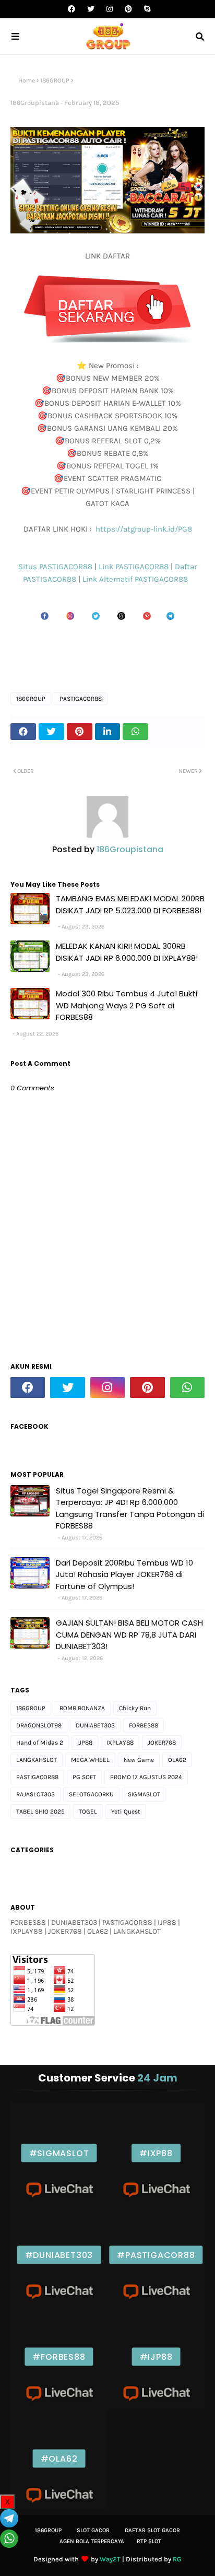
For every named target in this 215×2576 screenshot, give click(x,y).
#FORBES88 (59, 2357)
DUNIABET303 (95, 1725)
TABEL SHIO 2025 (40, 1812)
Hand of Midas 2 (40, 1743)
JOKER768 (162, 1743)
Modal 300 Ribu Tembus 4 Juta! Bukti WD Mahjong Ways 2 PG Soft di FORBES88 (127, 1005)
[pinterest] (128, 9)
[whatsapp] (187, 1387)
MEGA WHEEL (90, 1760)
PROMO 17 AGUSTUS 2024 (146, 1777)
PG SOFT (84, 1777)
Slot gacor (93, 2530)
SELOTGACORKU (91, 1794)
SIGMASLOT (144, 1794)
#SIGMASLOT (59, 2153)
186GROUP (55, 80)
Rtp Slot (149, 2541)
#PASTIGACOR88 (156, 2255)
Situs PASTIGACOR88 (56, 567)
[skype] (146, 9)
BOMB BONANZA (82, 1708)
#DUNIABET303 (59, 2255)
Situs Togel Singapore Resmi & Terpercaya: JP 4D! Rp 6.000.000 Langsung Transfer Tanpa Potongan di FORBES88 (130, 1508)
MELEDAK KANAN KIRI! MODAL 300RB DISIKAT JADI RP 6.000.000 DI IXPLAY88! (127, 952)
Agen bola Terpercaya (92, 2541)
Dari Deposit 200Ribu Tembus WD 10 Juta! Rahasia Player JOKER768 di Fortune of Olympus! (124, 1574)
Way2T (110, 2559)
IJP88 (85, 1743)
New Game (139, 1760)
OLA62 (177, 1760)
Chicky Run (135, 1708)
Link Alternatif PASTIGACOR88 (137, 579)
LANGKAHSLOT (37, 1760)
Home (27, 80)
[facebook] (71, 9)
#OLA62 (59, 2459)
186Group (48, 2530)
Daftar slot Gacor (152, 2530)
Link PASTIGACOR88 (135, 567)
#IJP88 (156, 2357)
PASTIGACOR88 (81, 699)
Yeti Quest (126, 1812)
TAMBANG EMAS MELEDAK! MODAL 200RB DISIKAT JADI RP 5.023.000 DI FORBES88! (130, 904)
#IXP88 (156, 2153)
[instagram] (110, 9)
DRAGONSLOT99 (39, 1725)
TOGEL (88, 1812)
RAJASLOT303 (35, 1794)
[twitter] (91, 9)
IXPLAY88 (120, 1743)
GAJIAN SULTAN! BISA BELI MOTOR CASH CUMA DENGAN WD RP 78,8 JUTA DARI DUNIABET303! (129, 1634)
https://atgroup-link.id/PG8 (143, 529)
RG (177, 2559)
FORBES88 (144, 1725)
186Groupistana (35, 103)
